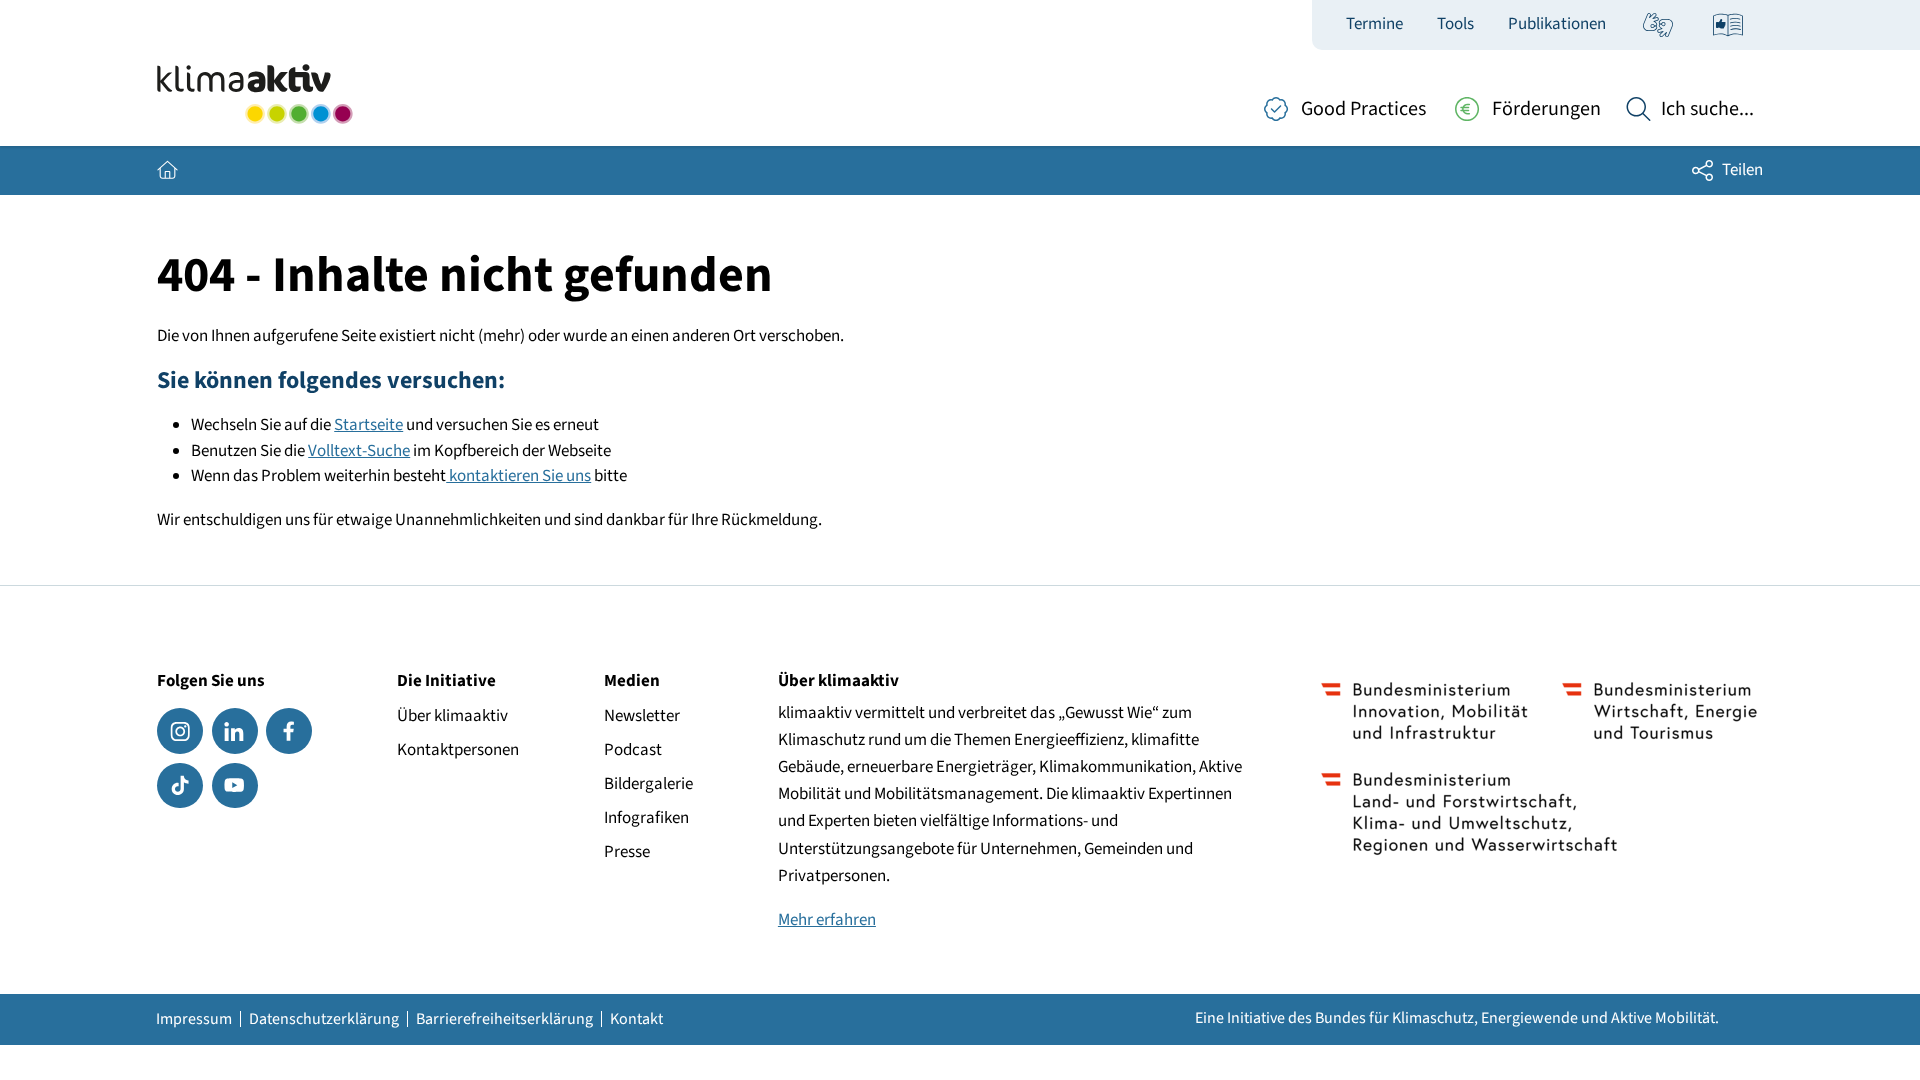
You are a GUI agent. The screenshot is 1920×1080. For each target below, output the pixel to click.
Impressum (194, 1019)
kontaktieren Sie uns (518, 476)
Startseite (368, 425)
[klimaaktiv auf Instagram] (180, 731)
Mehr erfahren (827, 920)
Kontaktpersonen (458, 750)
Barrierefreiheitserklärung (504, 1019)
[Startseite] (254, 94)
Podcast (633, 750)
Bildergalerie (648, 784)
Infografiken (646, 818)
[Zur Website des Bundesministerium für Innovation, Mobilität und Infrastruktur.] (1424, 711)
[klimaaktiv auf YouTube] (235, 786)
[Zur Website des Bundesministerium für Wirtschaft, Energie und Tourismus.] (1659, 711)
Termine (1374, 24)
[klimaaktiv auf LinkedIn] (235, 731)
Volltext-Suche (359, 451)
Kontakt (636, 1019)
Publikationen (1557, 24)
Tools (1455, 24)
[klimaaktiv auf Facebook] (289, 731)
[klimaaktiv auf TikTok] (180, 786)
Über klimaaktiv (452, 716)
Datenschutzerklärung (324, 1019)
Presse (627, 852)
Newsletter (642, 716)
